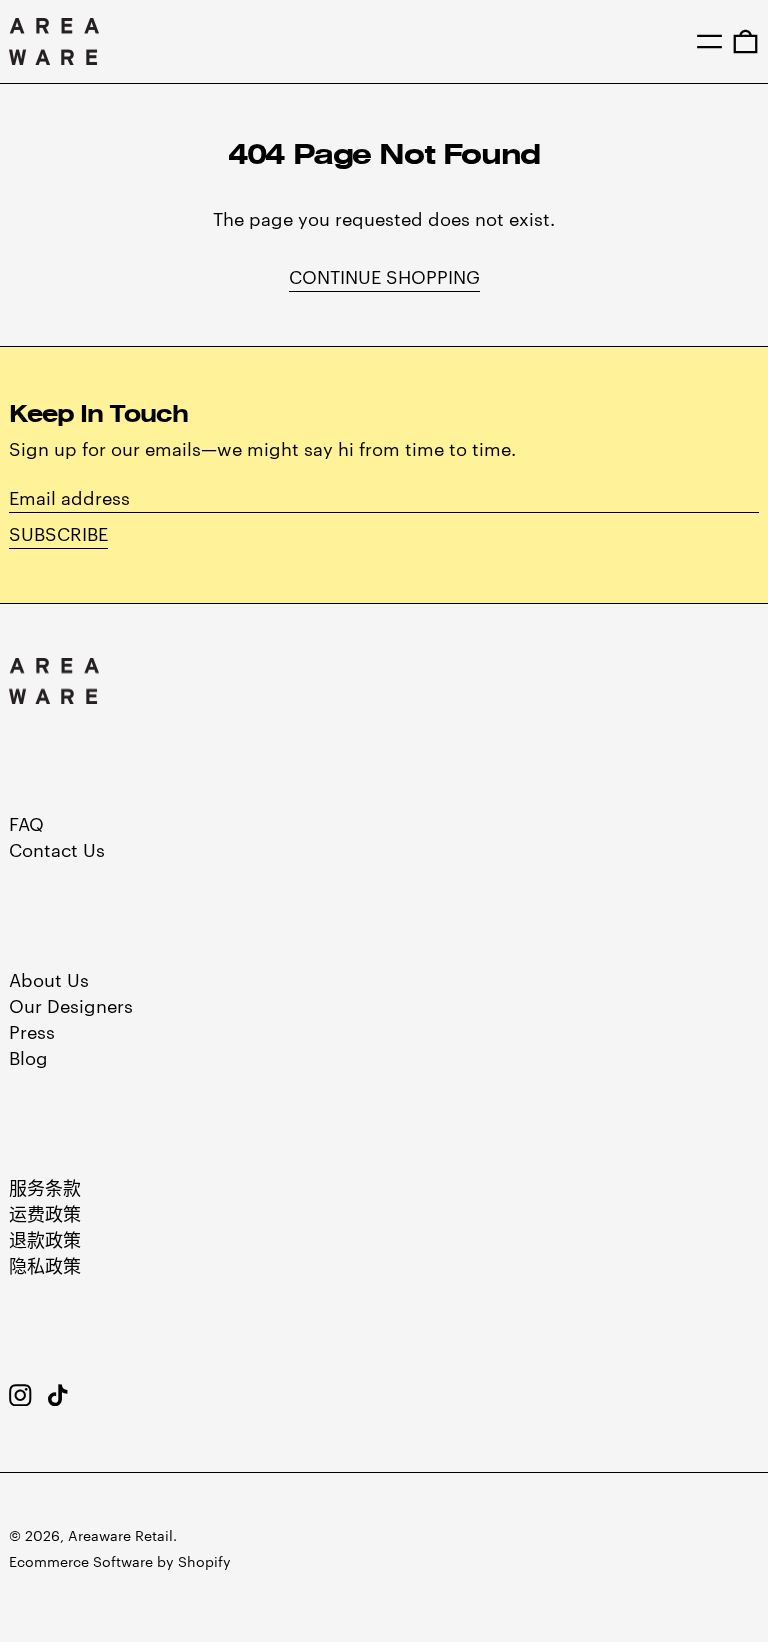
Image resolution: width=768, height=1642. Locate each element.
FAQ (26, 822)
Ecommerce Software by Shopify (120, 1561)
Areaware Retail (120, 1535)
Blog (28, 1056)
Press (32, 1030)
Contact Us (57, 848)
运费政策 (45, 1212)
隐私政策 (45, 1264)
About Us (49, 978)
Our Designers (71, 1004)
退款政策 (45, 1238)
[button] (745, 41)
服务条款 (45, 1186)
